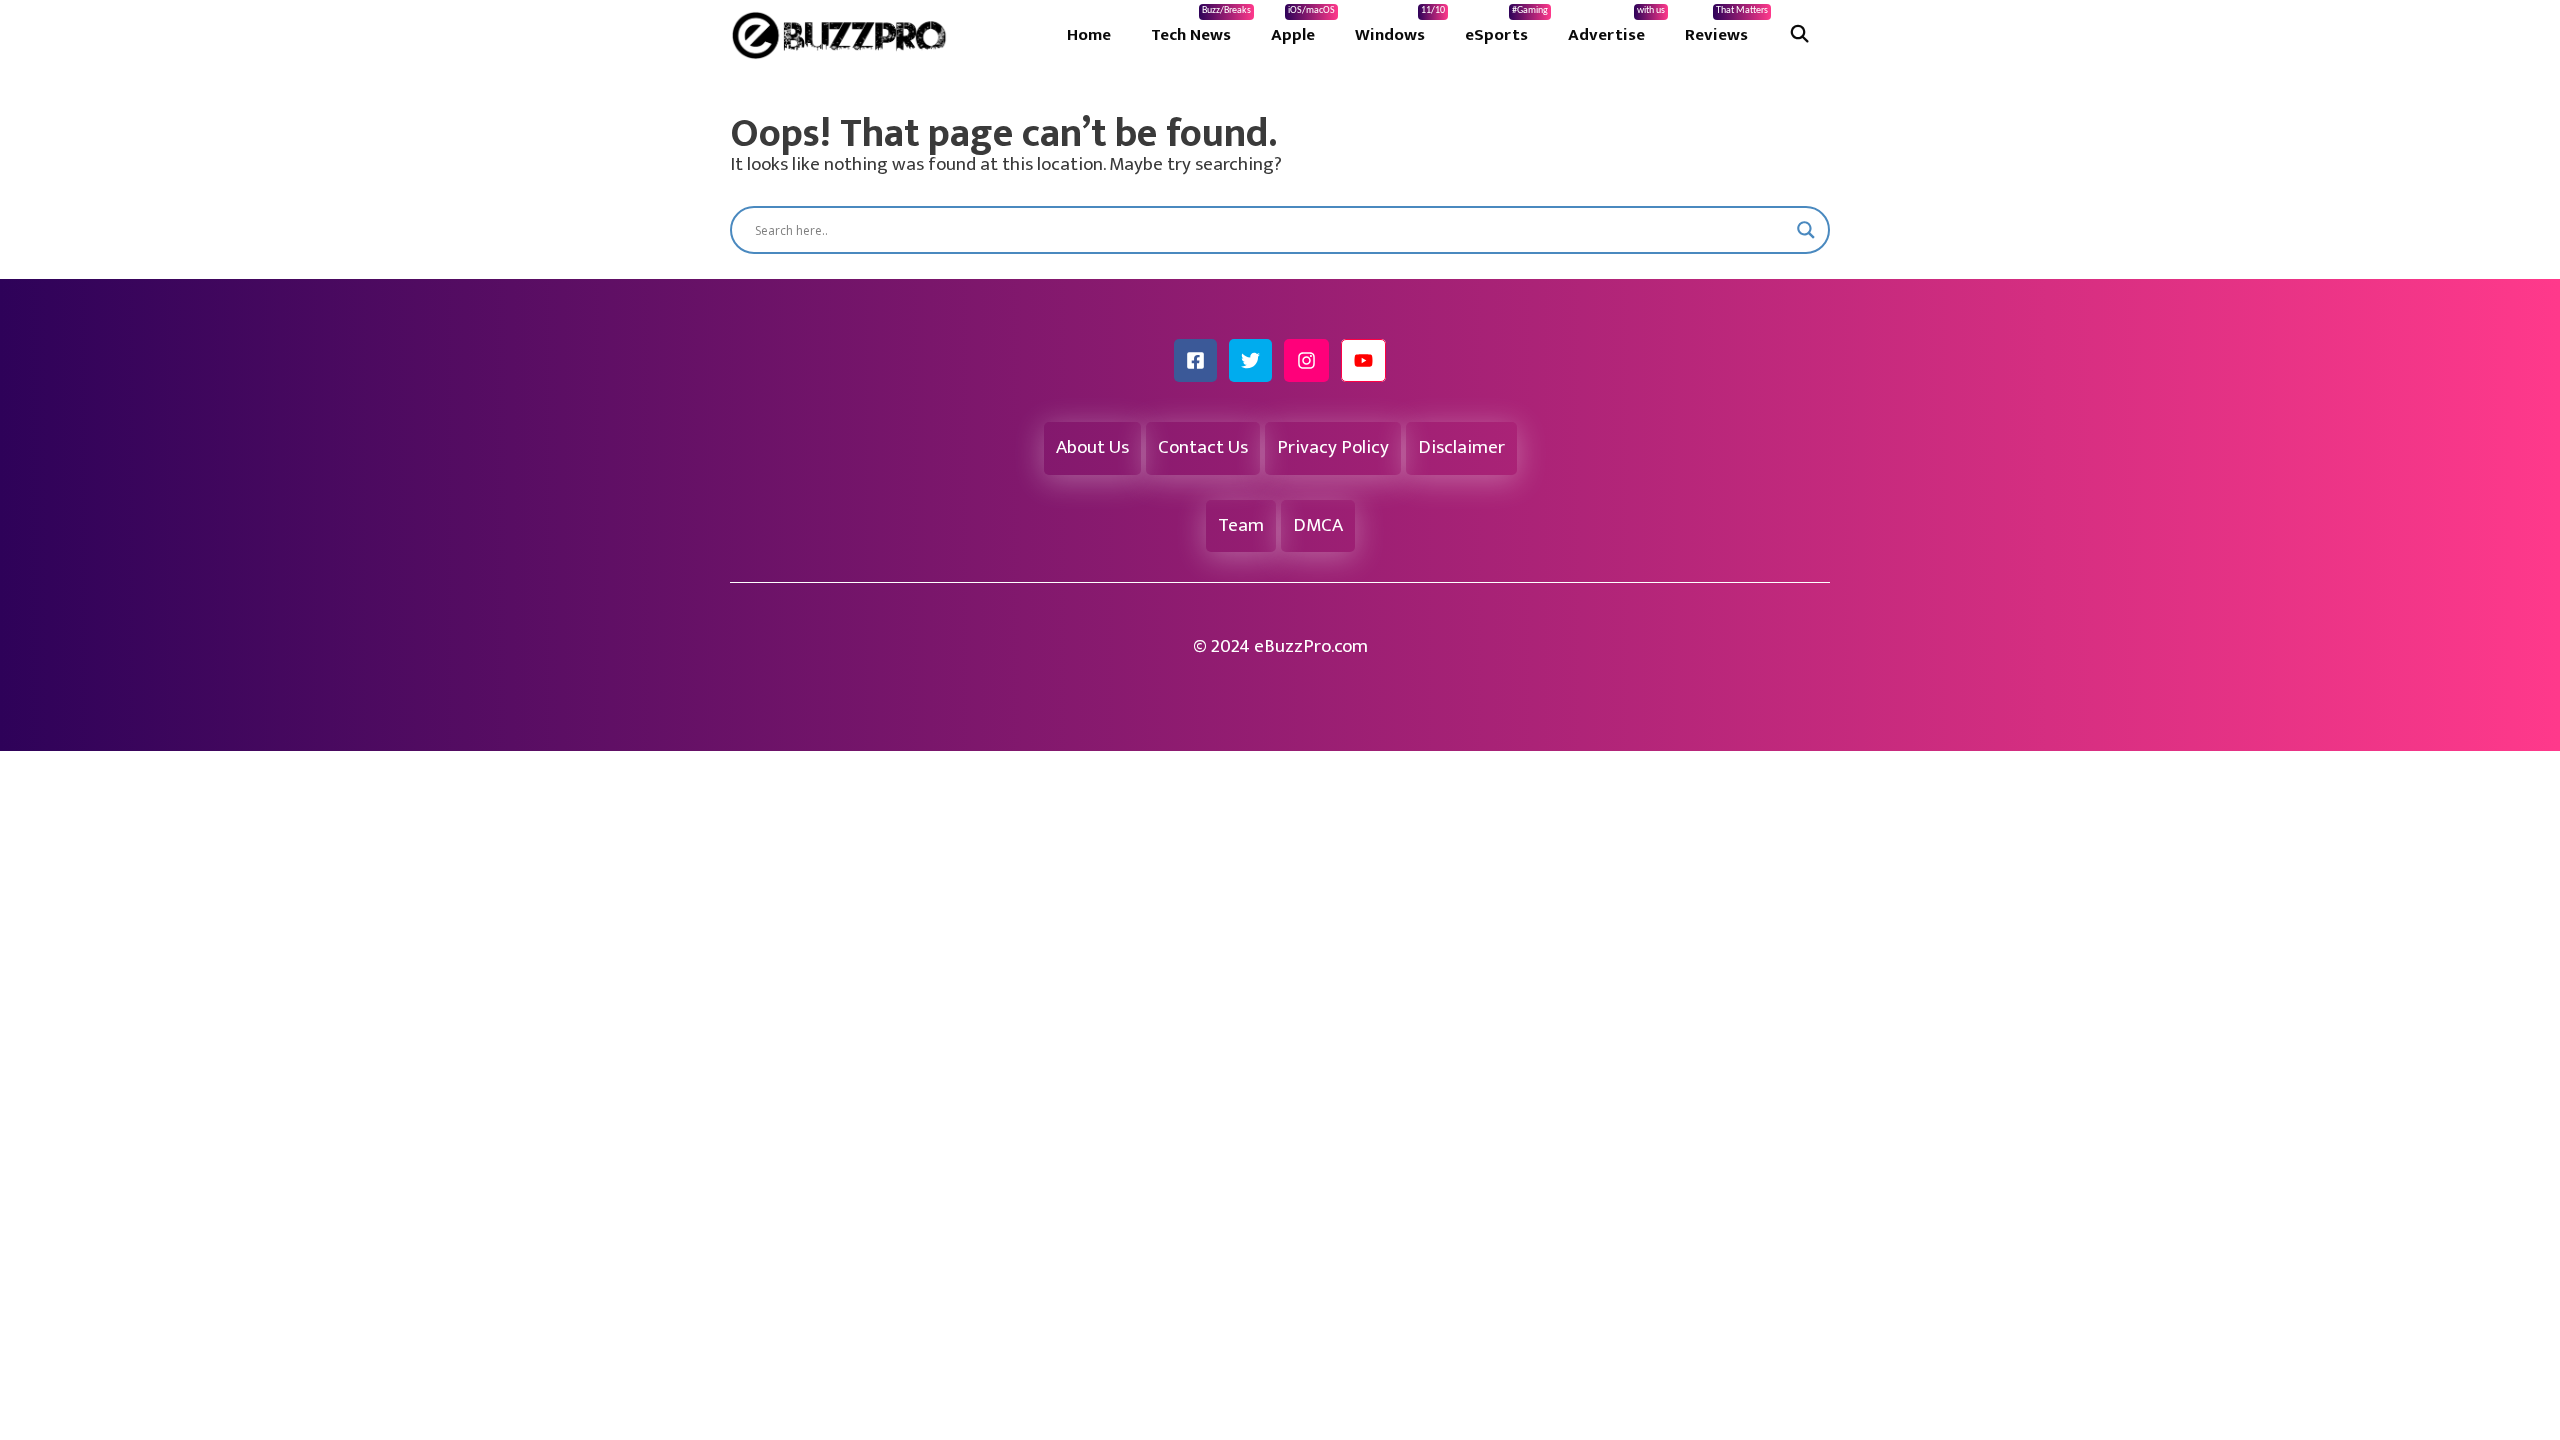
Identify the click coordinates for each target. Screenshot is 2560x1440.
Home (1089, 35)
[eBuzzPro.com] (844, 35)
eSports (1506, 27)
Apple (1303, 27)
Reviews (1726, 27)
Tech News (1201, 27)
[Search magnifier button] (1806, 230)
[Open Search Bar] (1799, 35)
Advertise (1616, 27)
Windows (1400, 27)
